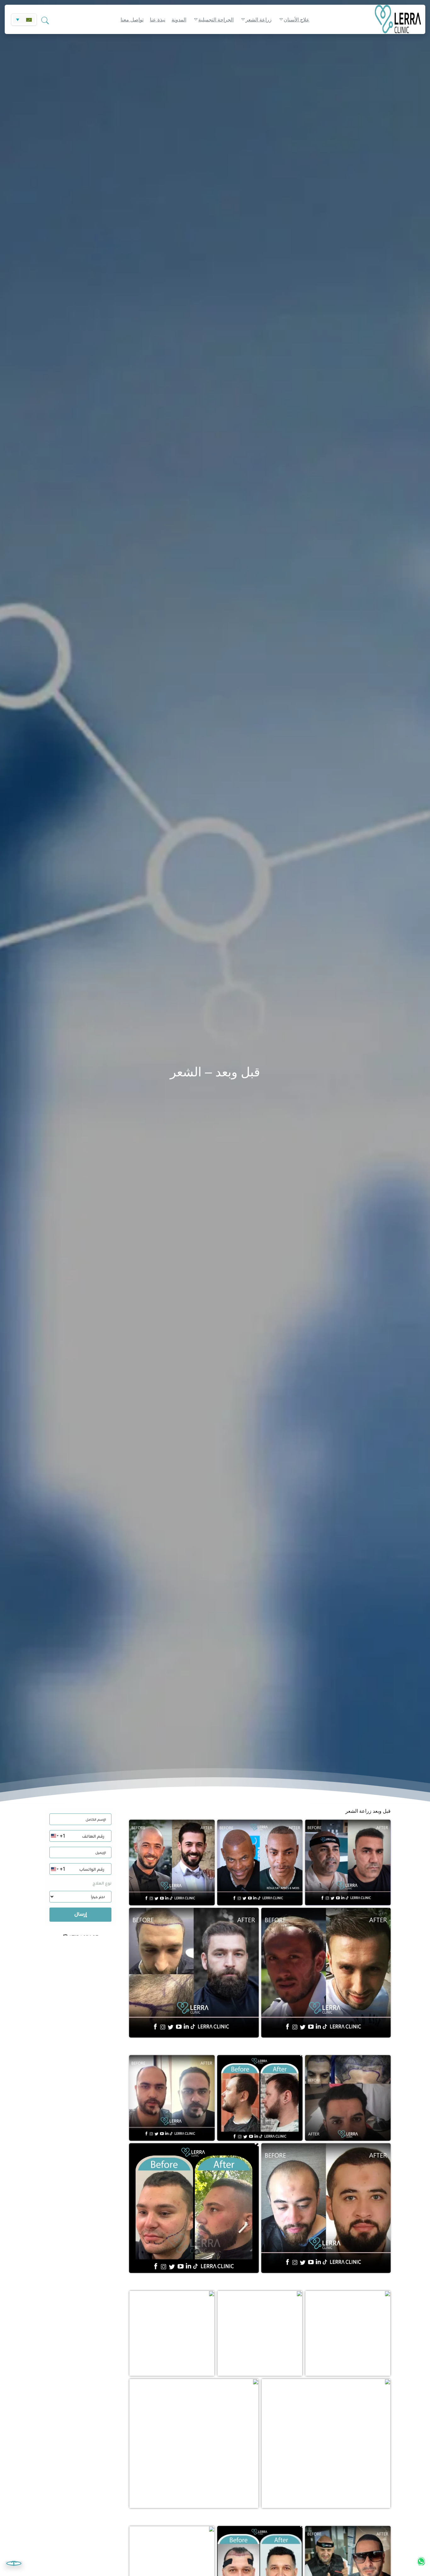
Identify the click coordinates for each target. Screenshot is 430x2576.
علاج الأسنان (297, 20)
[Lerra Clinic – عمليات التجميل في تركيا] (390, 19)
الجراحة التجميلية (216, 20)
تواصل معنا (132, 20)
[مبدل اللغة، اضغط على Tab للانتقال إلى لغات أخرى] (24, 20)
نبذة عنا (158, 20)
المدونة (179, 20)
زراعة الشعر (259, 20)
